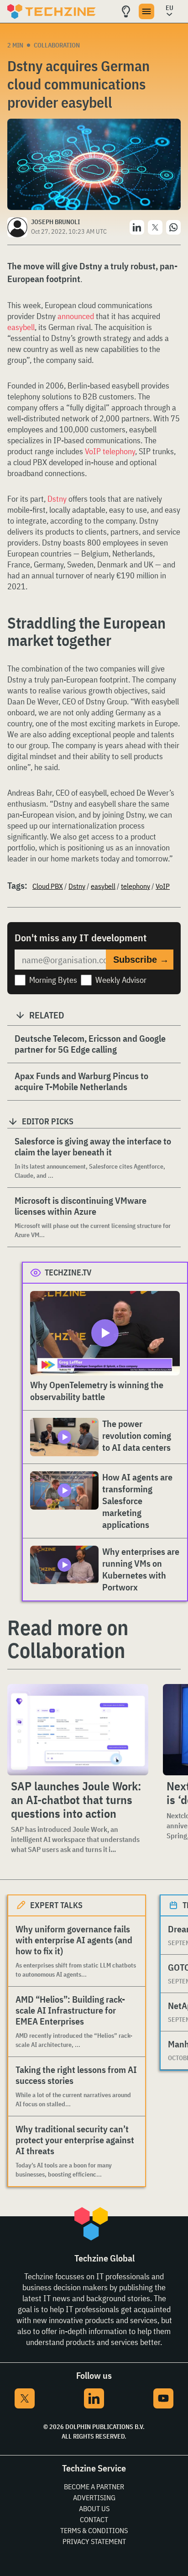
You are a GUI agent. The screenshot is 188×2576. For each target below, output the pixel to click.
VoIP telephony (110, 451)
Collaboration (57, 45)
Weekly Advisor (121, 980)
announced (76, 316)
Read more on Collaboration (68, 1639)
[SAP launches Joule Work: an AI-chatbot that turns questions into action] (78, 1730)
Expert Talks (56, 1905)
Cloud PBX (48, 886)
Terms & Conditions (94, 2530)
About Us (94, 2508)
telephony (136, 886)
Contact (94, 2519)
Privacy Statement (94, 2541)
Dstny (57, 499)
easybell (21, 327)
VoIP (163, 886)
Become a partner (94, 2487)
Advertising (94, 2497)
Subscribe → (141, 960)
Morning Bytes (53, 980)
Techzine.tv (68, 1272)
